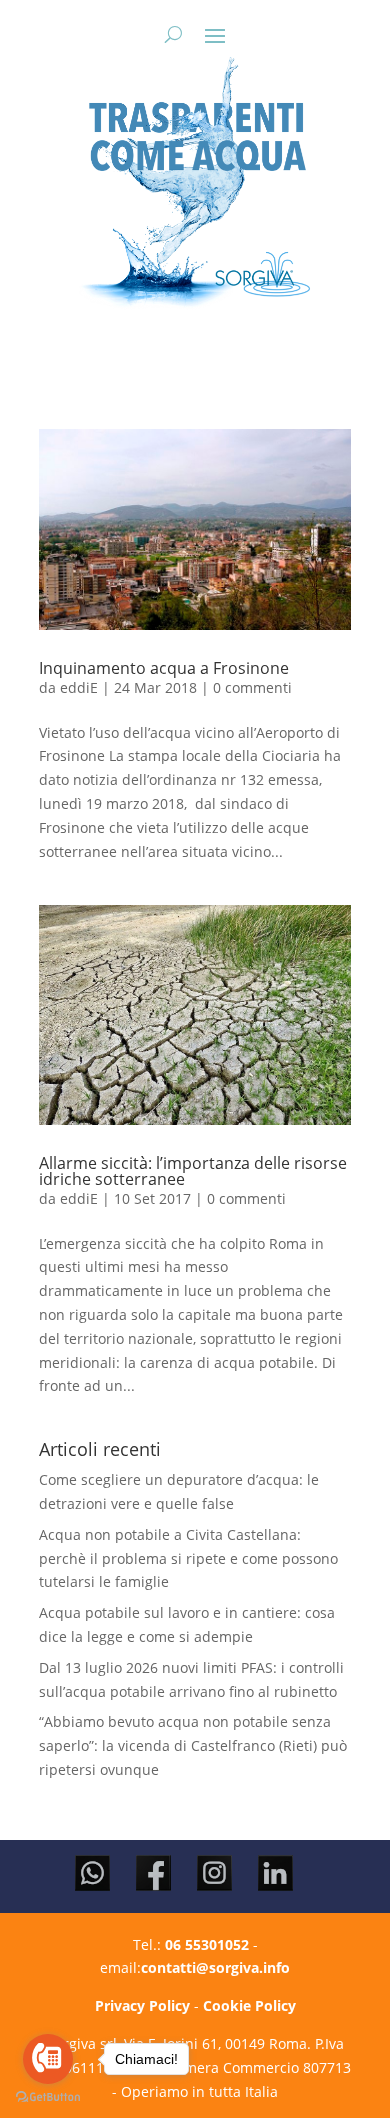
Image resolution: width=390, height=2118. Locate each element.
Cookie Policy (249, 2005)
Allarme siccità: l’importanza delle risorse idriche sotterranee (193, 1171)
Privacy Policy (142, 2005)
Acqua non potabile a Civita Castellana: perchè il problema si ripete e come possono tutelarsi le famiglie (188, 1558)
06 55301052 (207, 1944)
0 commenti (252, 687)
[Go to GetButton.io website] (48, 2097)
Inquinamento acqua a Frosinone (164, 668)
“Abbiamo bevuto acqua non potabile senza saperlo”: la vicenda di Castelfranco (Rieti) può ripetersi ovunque (193, 1745)
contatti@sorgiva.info (215, 1967)
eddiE (79, 687)
